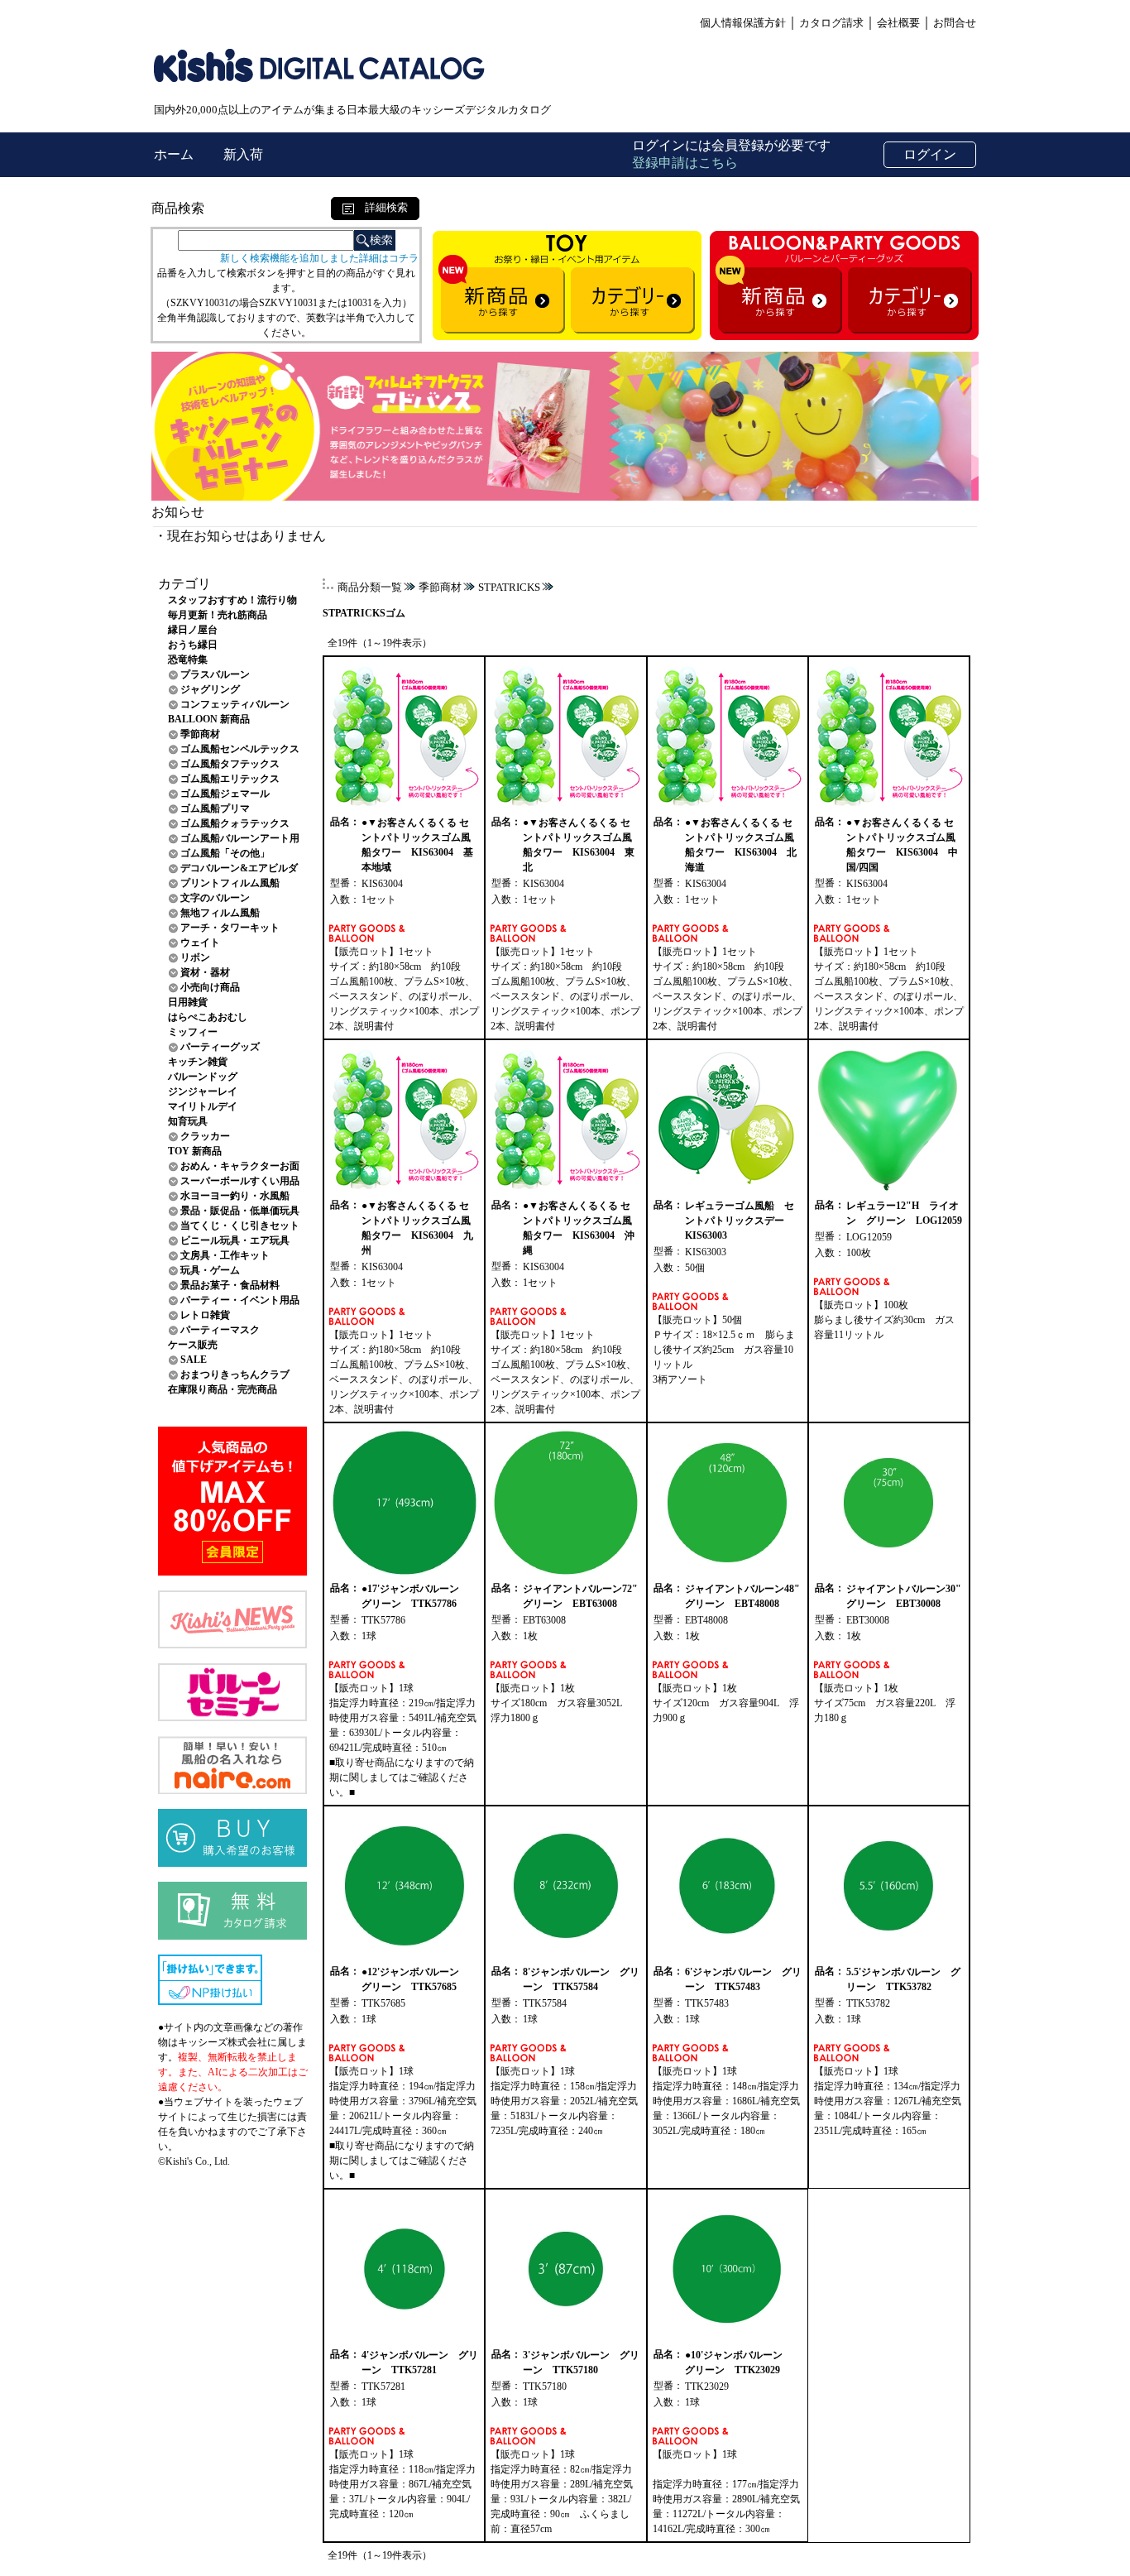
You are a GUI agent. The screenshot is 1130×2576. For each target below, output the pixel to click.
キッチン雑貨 (198, 1062)
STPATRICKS (509, 587)
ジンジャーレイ (203, 1091)
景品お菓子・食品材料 (230, 1285)
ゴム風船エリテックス (230, 779)
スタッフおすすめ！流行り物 (232, 600)
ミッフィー (193, 1032)
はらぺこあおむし (208, 1017)
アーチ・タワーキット (230, 928)
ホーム (175, 154)
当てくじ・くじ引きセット (240, 1226)
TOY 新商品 (195, 1151)
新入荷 (243, 154)
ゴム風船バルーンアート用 (240, 838)
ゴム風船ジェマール (225, 794)
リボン (195, 957)
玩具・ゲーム (210, 1270)
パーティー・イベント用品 (240, 1300)
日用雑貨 (188, 1002)
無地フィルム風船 (220, 913)
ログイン (930, 154)
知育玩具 (188, 1121)
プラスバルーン (215, 674)
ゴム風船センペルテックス (240, 749)
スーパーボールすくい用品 (240, 1181)
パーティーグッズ (220, 1047)
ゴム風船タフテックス (230, 764)
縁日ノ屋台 (193, 630)
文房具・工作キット (225, 1255)
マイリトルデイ (203, 1106)
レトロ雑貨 (205, 1315)
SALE (194, 1360)
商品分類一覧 (370, 587)
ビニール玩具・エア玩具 (235, 1240)
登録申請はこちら (685, 163)
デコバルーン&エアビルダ (239, 868)
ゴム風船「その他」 (225, 853)
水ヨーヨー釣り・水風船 (235, 1196)
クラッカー (205, 1136)
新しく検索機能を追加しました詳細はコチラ (319, 258)
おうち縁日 (193, 645)
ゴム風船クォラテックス (235, 823)
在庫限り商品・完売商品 (223, 1389)
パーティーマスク (220, 1330)
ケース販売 (193, 1345)
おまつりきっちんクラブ (235, 1374)
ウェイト (200, 943)
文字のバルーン (215, 898)
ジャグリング (210, 689)
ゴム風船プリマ (215, 808)
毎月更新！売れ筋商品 (218, 615)
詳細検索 (381, 207)
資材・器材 (205, 972)
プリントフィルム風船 (230, 883)
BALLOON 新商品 (209, 719)
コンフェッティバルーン (235, 704)
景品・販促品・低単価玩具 (240, 1211)
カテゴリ (184, 584)
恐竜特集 (188, 660)
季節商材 (200, 734)
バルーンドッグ (203, 1077)
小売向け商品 (210, 987)
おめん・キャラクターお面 (240, 1166)
